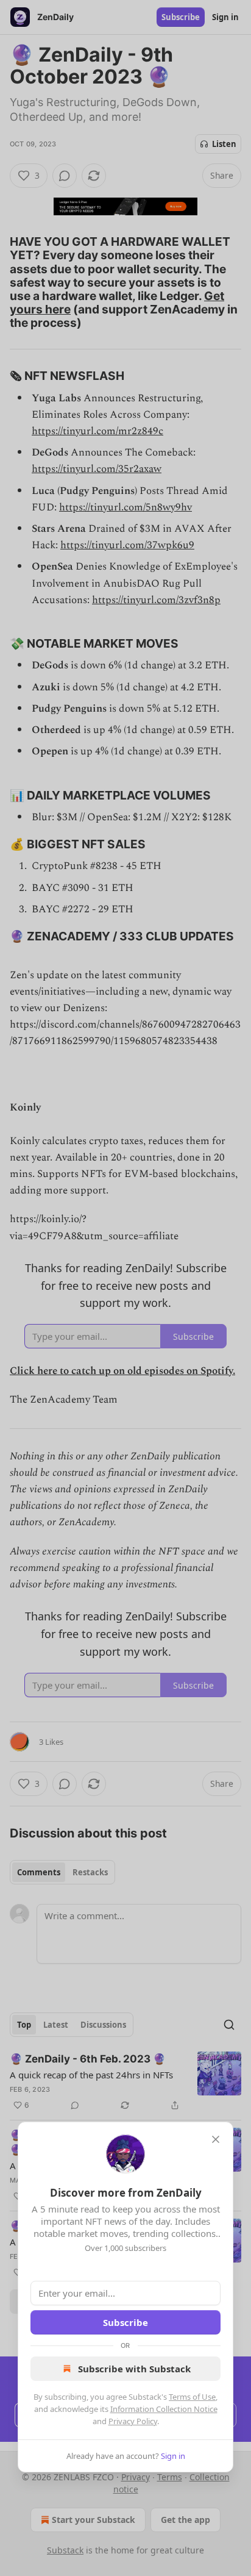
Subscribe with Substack (134, 2369)
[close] (216, 2139)
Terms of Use (192, 2397)
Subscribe (125, 2322)
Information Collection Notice (164, 2409)
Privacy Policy (133, 2421)
